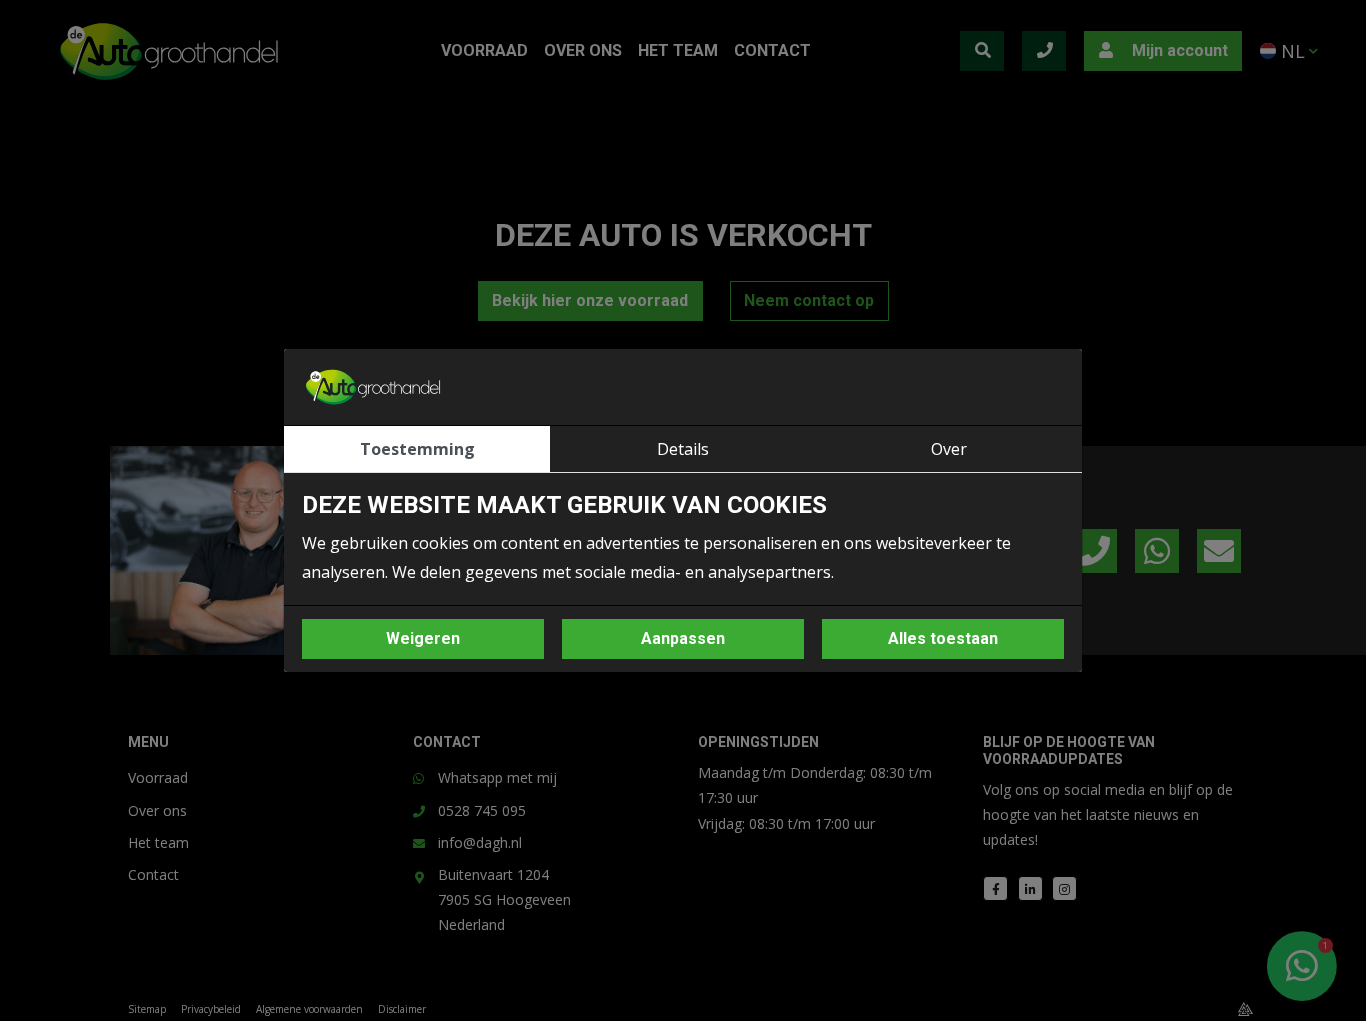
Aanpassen (683, 638)
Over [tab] (949, 449)
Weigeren (423, 638)
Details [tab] (683, 449)
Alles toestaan (943, 638)
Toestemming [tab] (417, 449)
